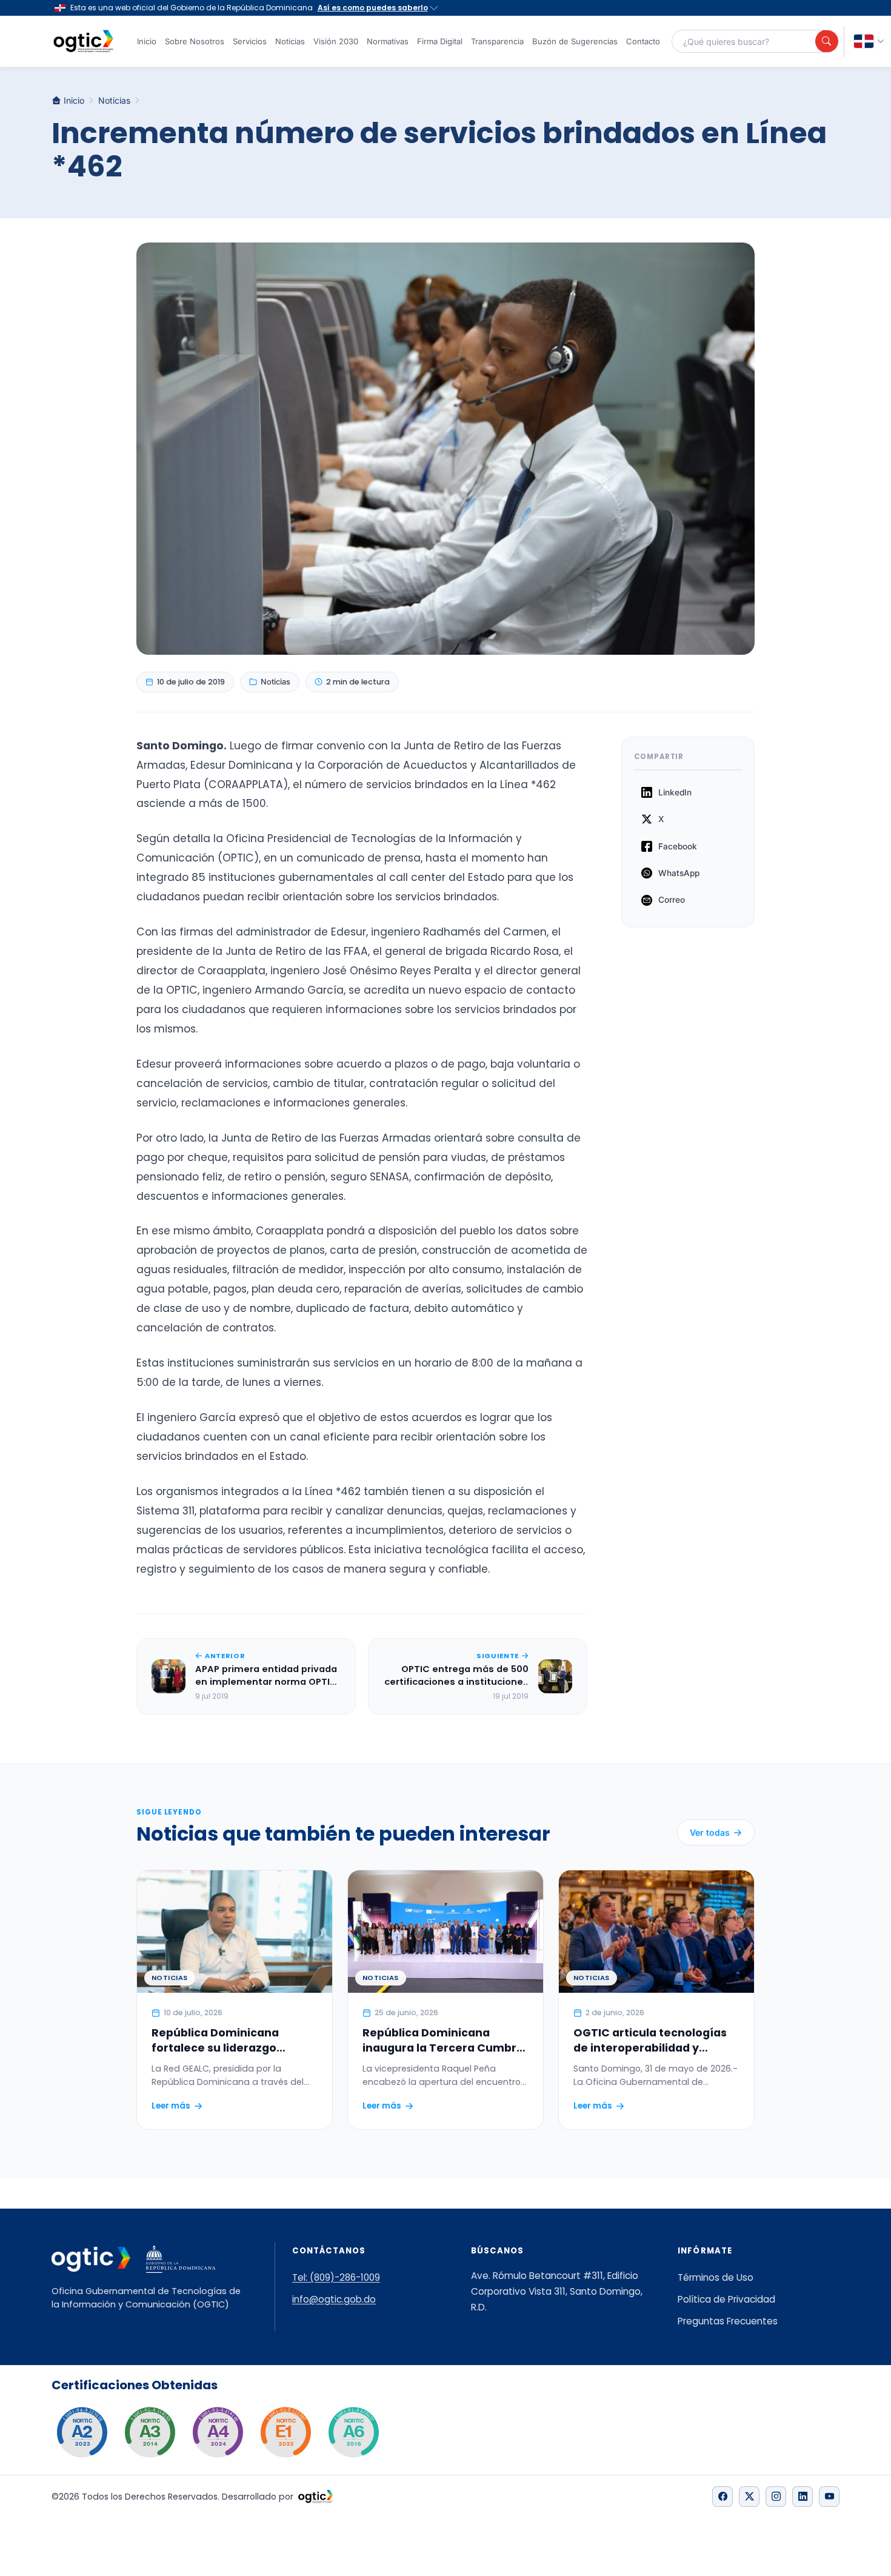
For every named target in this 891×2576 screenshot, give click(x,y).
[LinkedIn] (803, 2497)
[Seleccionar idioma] (869, 42)
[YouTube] (829, 2497)
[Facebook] (722, 2497)
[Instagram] (776, 2497)
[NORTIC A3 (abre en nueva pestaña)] (150, 2432)
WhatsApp (679, 873)
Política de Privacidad (726, 2299)
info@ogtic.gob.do (334, 2299)
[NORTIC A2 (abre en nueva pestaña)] (82, 2432)
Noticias (290, 41)
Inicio (147, 41)
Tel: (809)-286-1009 (336, 2277)
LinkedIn (675, 792)
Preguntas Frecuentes (728, 2321)
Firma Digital (440, 41)
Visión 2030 (336, 41)
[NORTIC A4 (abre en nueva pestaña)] (218, 2432)
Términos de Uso (716, 2277)
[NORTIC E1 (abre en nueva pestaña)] (285, 2432)
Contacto (643, 41)
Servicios (250, 41)
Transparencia (497, 41)
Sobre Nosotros (195, 41)
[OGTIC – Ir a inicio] (83, 41)
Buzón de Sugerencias (575, 41)
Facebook (678, 846)
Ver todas (710, 1832)
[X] (749, 2497)
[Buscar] (827, 41)
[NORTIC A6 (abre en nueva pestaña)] (353, 2432)
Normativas (388, 41)
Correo (672, 900)
